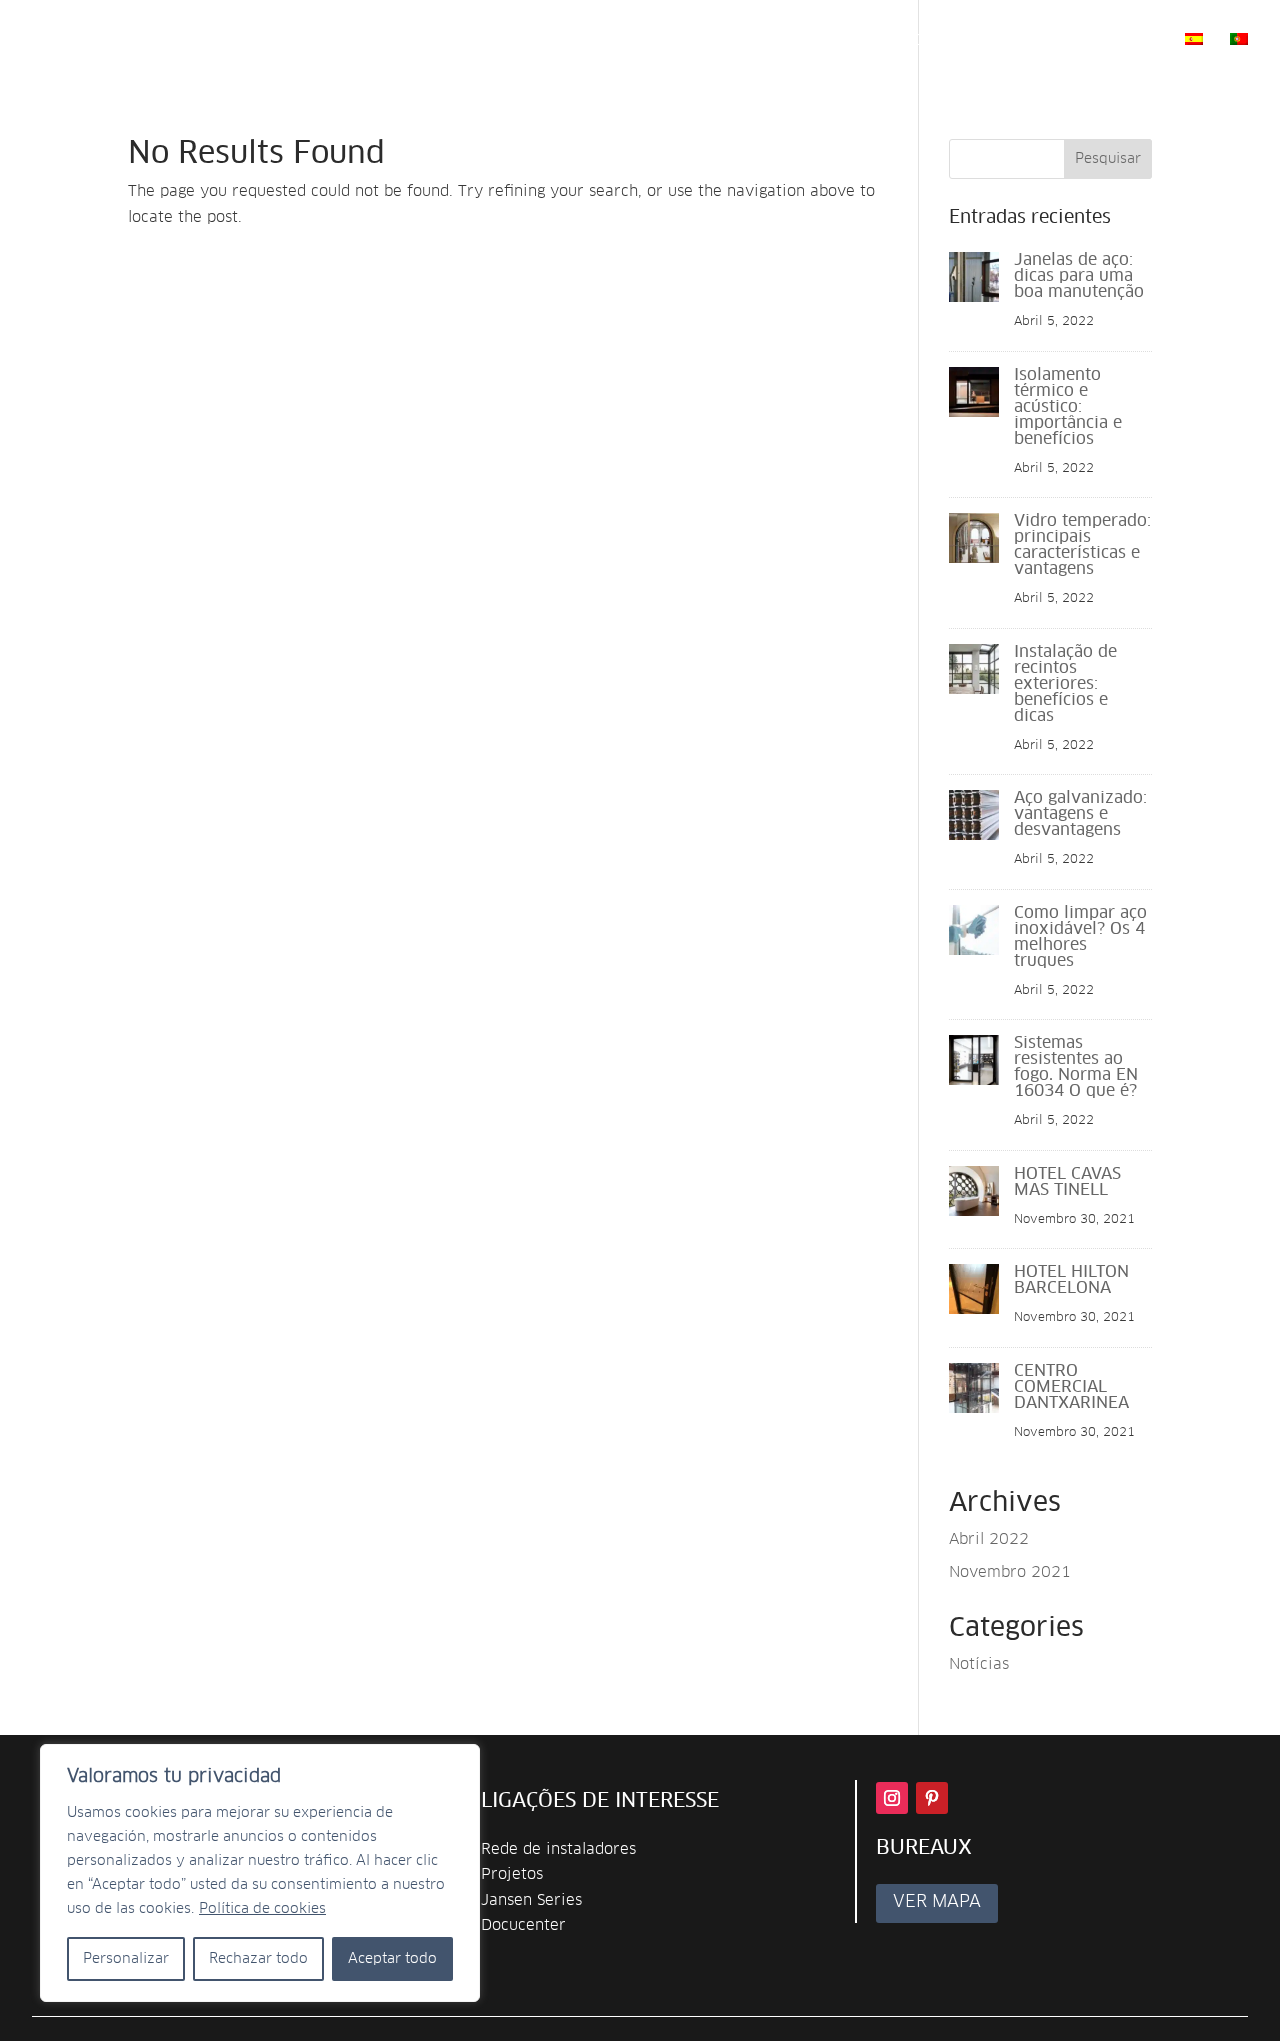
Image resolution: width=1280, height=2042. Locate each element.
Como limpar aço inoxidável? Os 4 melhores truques (1080, 937)
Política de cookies (262, 1909)
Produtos (522, 41)
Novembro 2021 (1010, 1572)
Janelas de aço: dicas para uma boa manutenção (1079, 276)
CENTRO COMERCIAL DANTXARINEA (1071, 1387)
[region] (260, 1873)
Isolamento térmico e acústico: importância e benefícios (1068, 407)
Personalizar (126, 1959)
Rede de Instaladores (785, 41)
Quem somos (410, 41)
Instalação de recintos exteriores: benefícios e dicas (1065, 684)
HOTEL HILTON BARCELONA (1071, 1280)
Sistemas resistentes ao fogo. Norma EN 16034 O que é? (1076, 1067)
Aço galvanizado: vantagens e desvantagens (1080, 814)
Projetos (512, 1874)
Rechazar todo (258, 1959)
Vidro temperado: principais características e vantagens (1082, 545)
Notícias (979, 1664)
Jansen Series (531, 1900)
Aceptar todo (392, 1959)
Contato (1126, 41)
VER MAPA (937, 1902)
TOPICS (630, 41)
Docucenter (523, 1925)
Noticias (1035, 41)
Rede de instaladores (558, 1849)
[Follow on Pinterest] (932, 1798)
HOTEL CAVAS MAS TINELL (1067, 1182)
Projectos (936, 41)
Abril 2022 (989, 1539)
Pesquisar (1108, 159)
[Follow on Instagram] (892, 1798)
